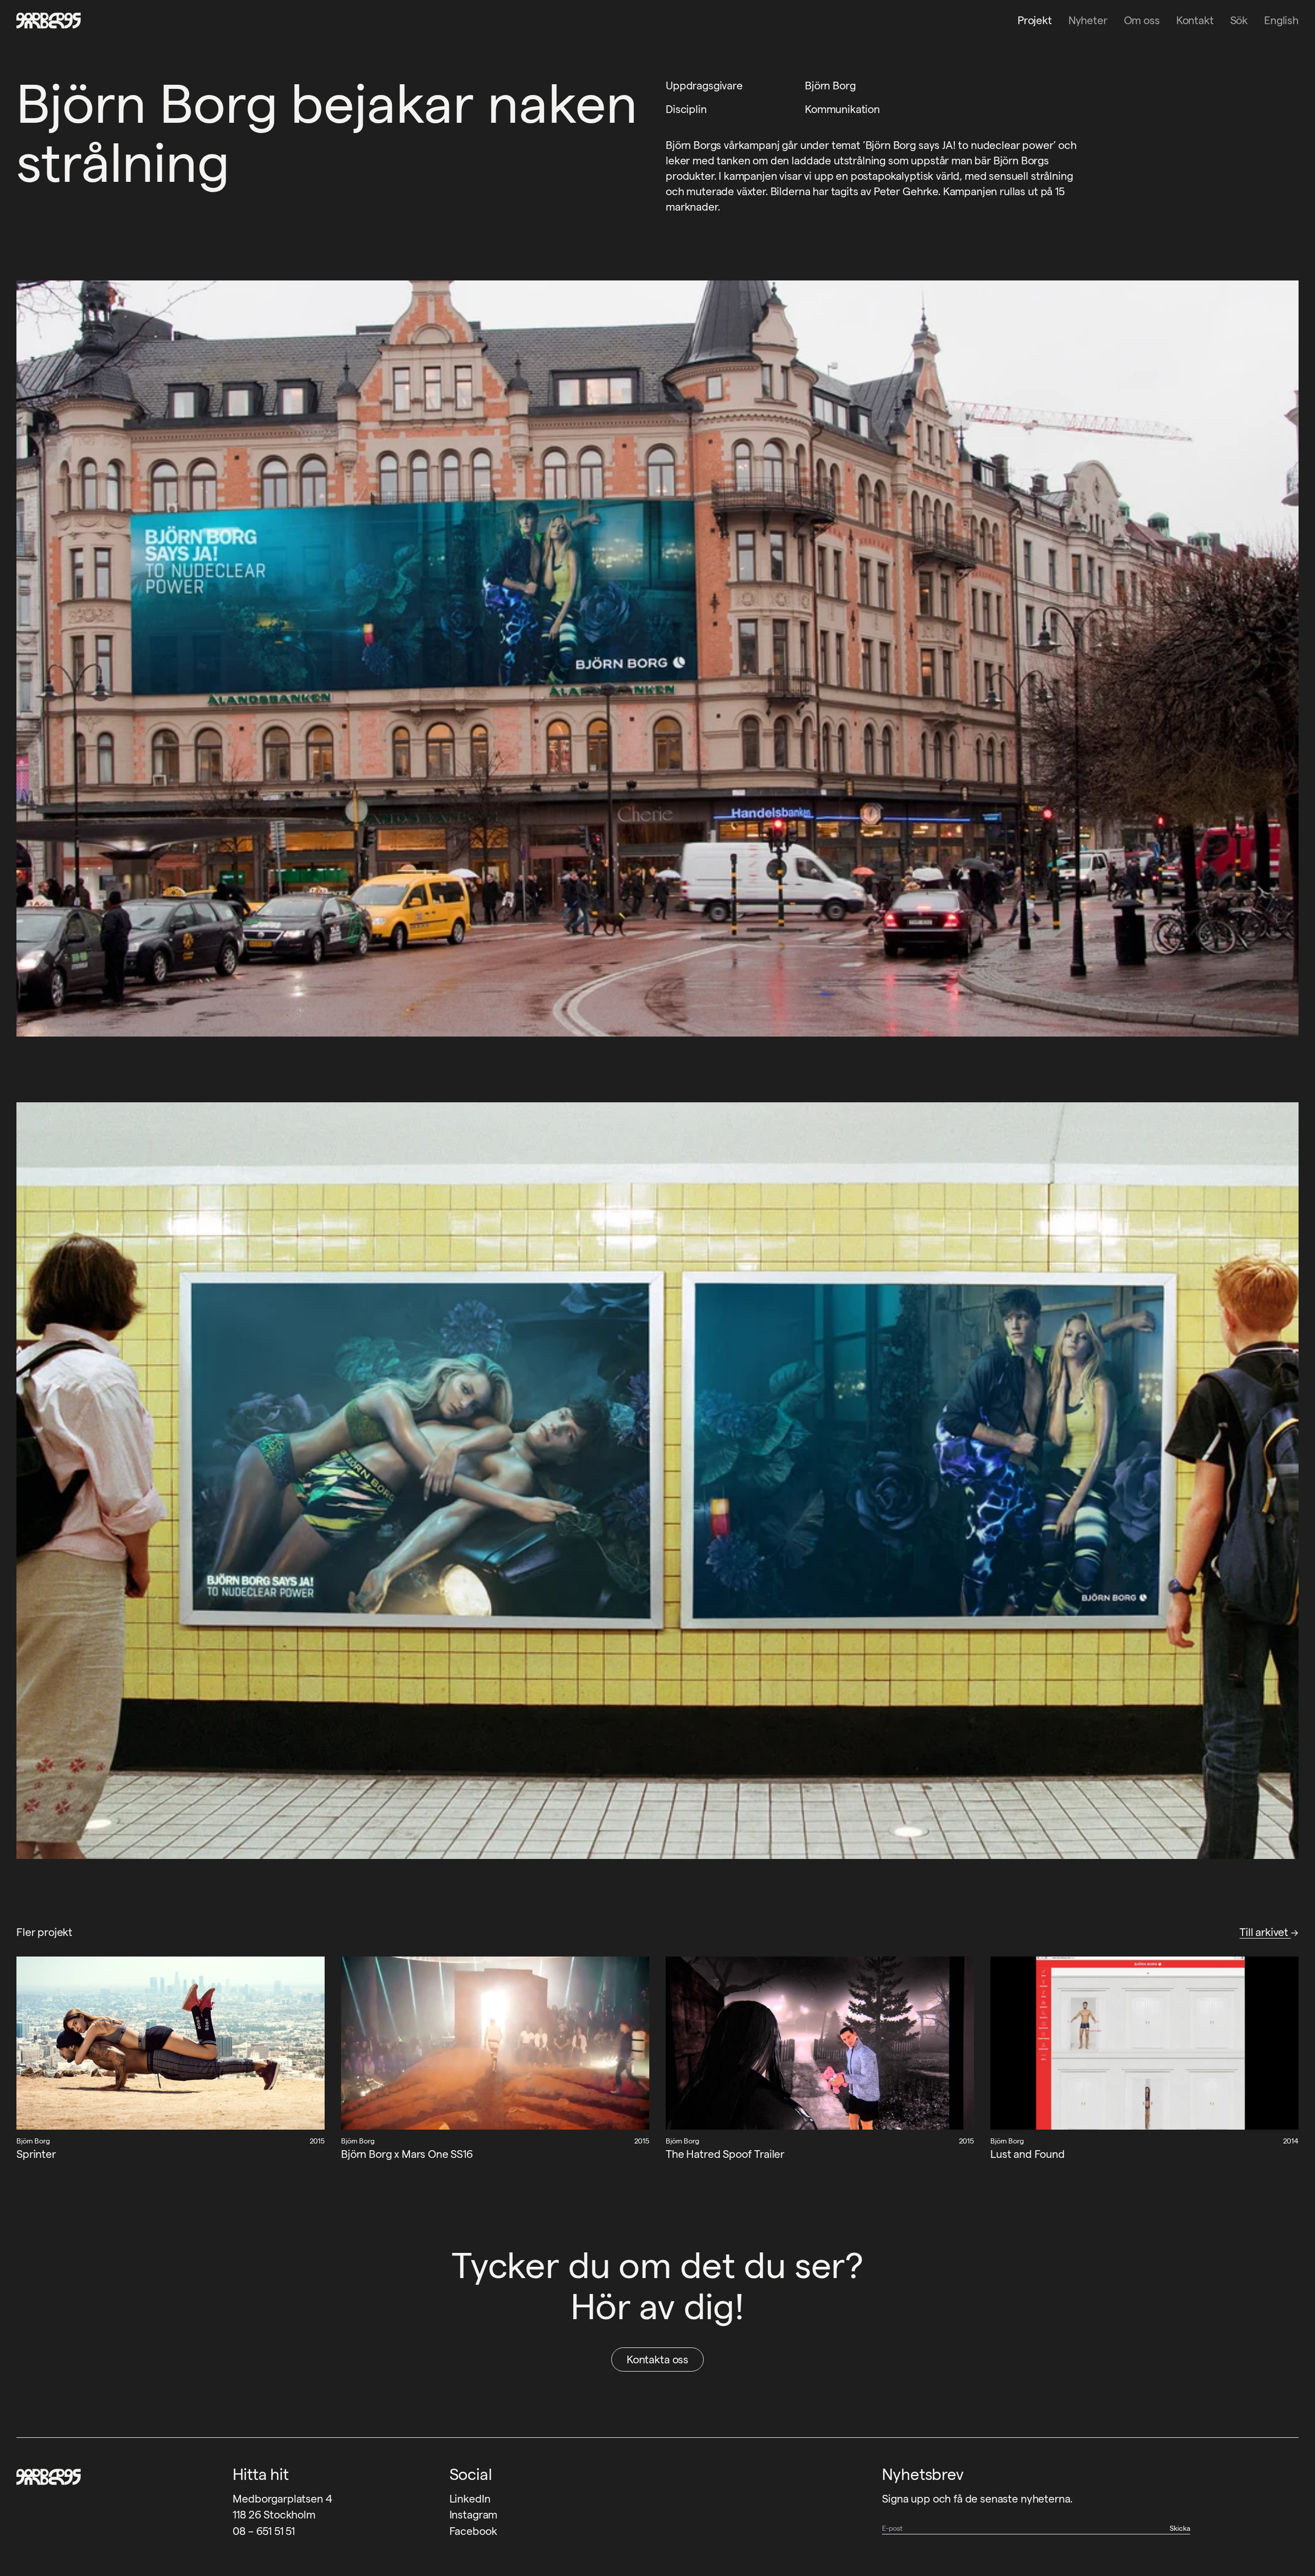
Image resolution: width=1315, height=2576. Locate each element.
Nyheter (1088, 20)
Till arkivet (1265, 1932)
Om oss (1142, 20)
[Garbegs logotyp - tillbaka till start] (45, 21)
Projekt (1035, 20)
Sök (1239, 20)
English (1281, 20)
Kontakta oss (657, 2359)
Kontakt (1195, 20)
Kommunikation (842, 109)
